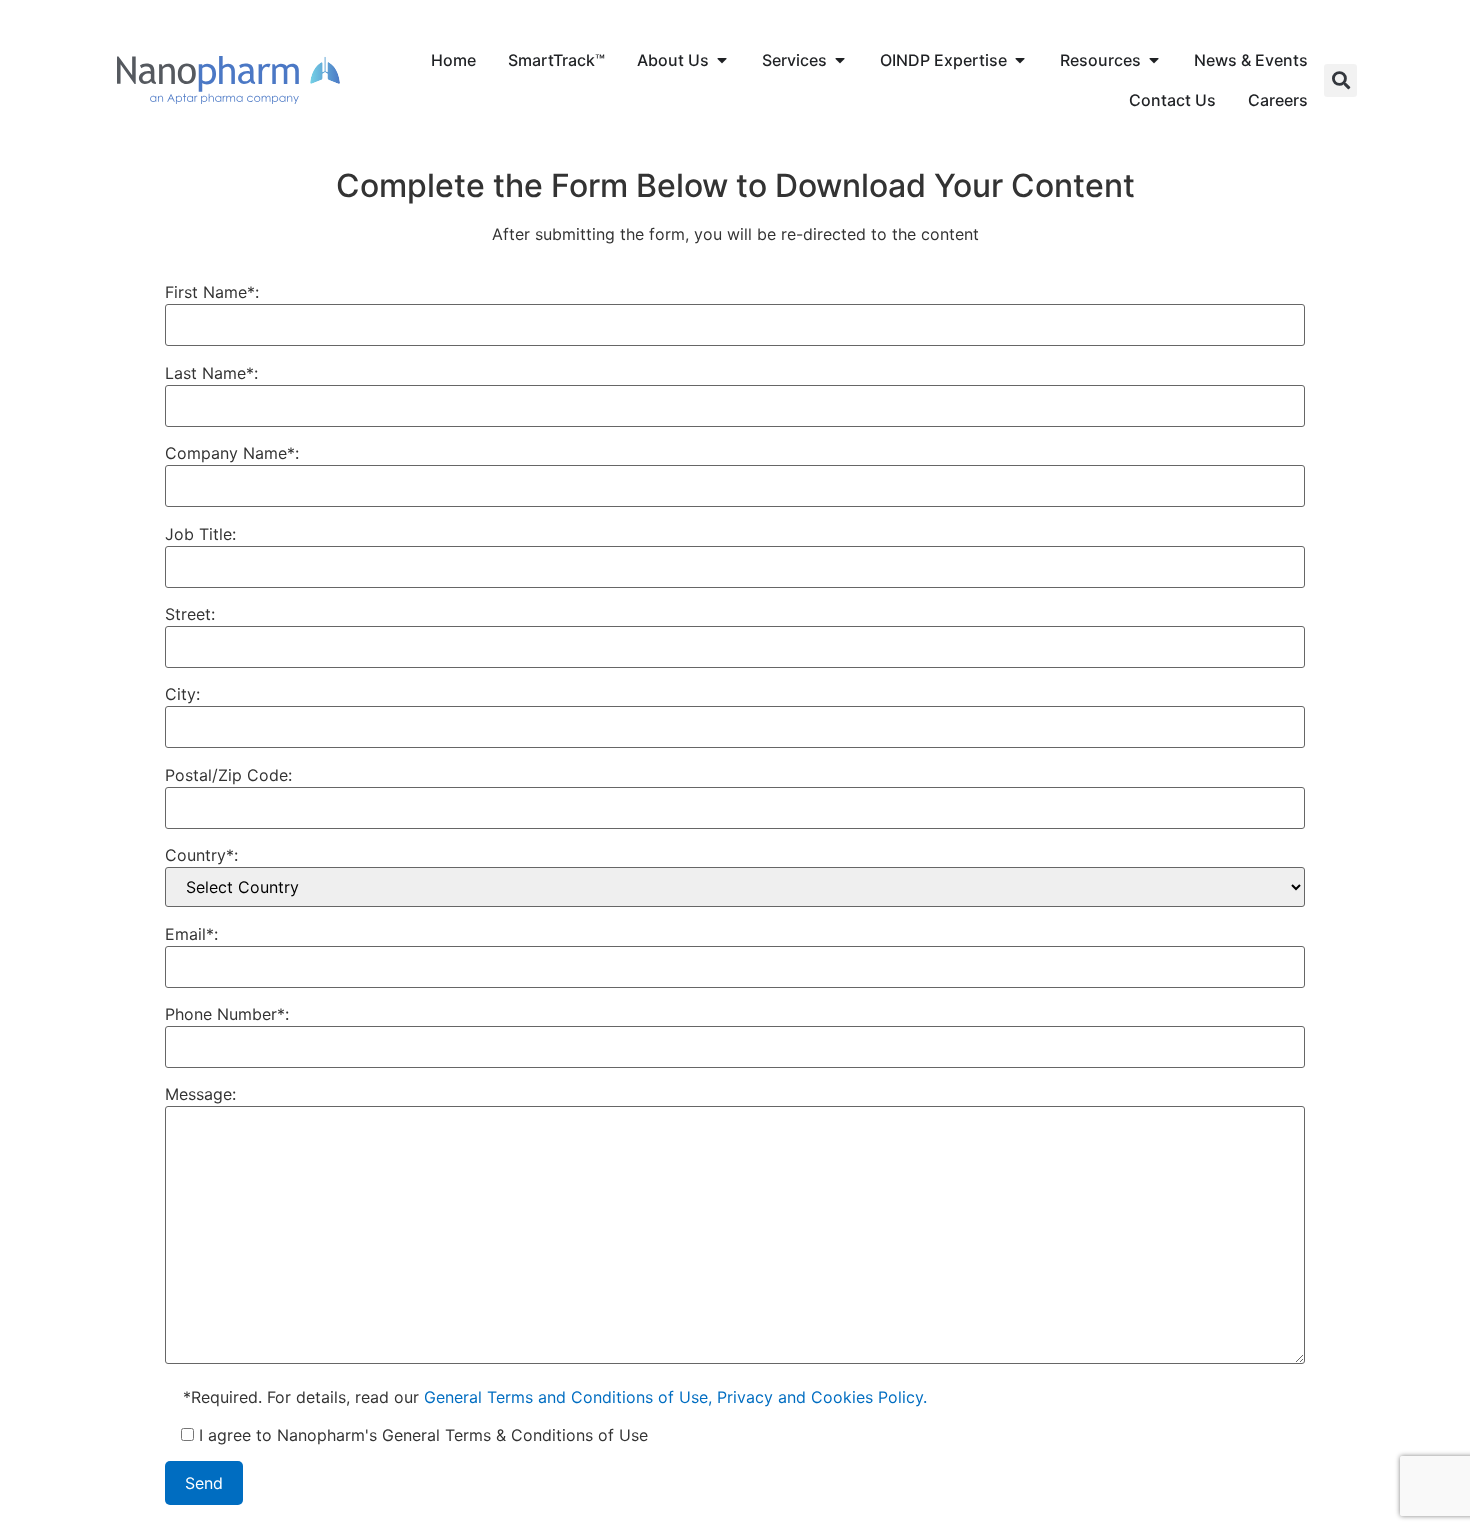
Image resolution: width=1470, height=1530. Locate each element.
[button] (1340, 80)
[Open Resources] (1154, 60)
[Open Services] (840, 60)
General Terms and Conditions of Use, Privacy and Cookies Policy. (675, 1397)
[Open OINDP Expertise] (1020, 60)
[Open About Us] (722, 60)
